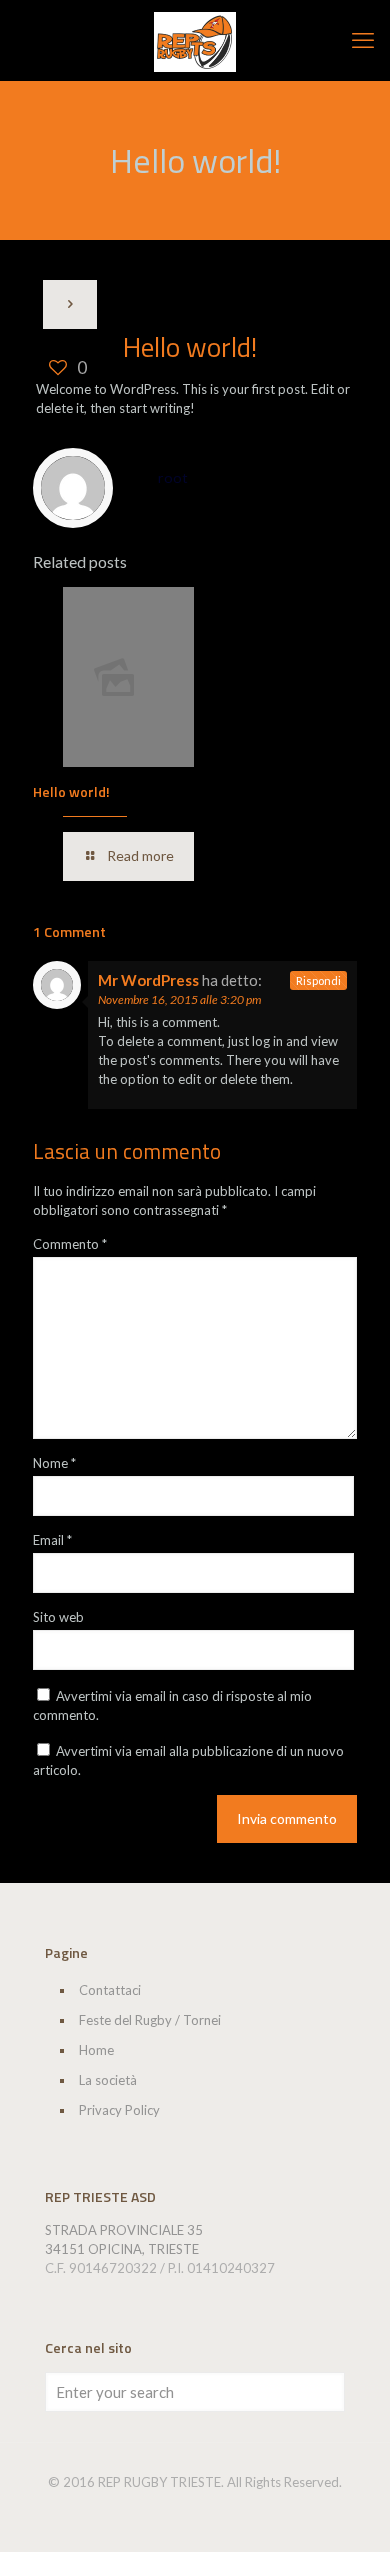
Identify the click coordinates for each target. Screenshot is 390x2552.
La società (108, 2080)
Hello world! (71, 791)
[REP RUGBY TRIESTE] (195, 40)
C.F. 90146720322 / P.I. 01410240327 (160, 2268)
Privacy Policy (119, 2110)
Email (52, 1540)
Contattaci (110, 1990)
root (173, 477)
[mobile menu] (363, 40)
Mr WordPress (148, 980)
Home (96, 2050)
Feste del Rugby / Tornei (150, 2020)
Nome (54, 1463)
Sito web (58, 1617)
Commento (70, 1244)
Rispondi (318, 980)
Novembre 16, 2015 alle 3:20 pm (179, 999)
